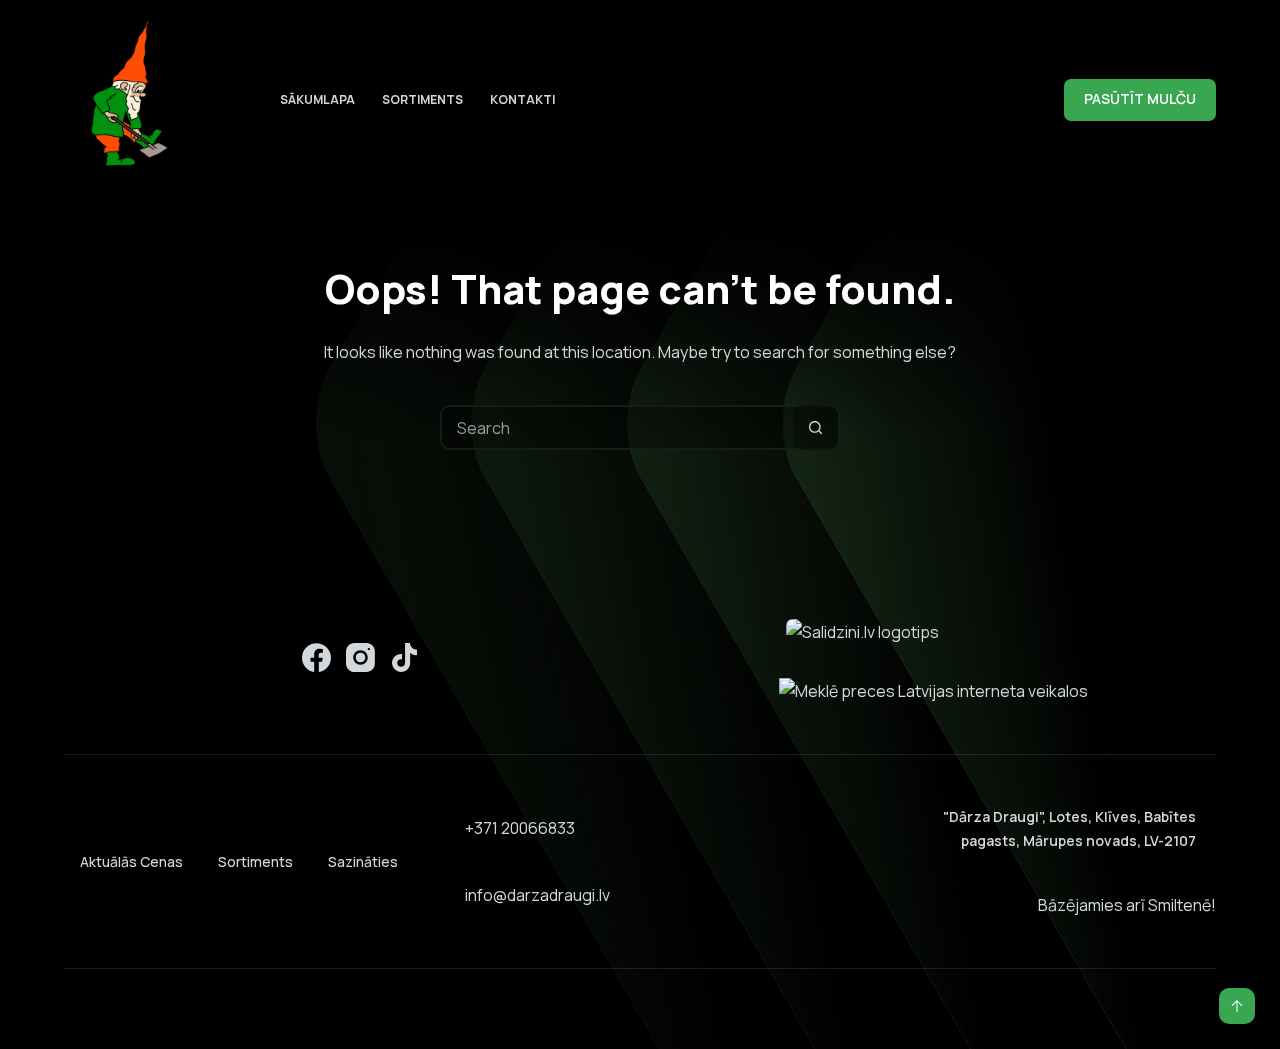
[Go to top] (1237, 1006)
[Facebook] (316, 657)
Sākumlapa (317, 99)
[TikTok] (404, 657)
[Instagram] (360, 657)
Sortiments (422, 99)
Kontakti (522, 99)
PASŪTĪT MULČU (1140, 98)
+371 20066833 (520, 828)
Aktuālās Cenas (131, 861)
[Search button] (815, 427)
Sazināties (363, 861)
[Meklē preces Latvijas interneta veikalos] (933, 690)
